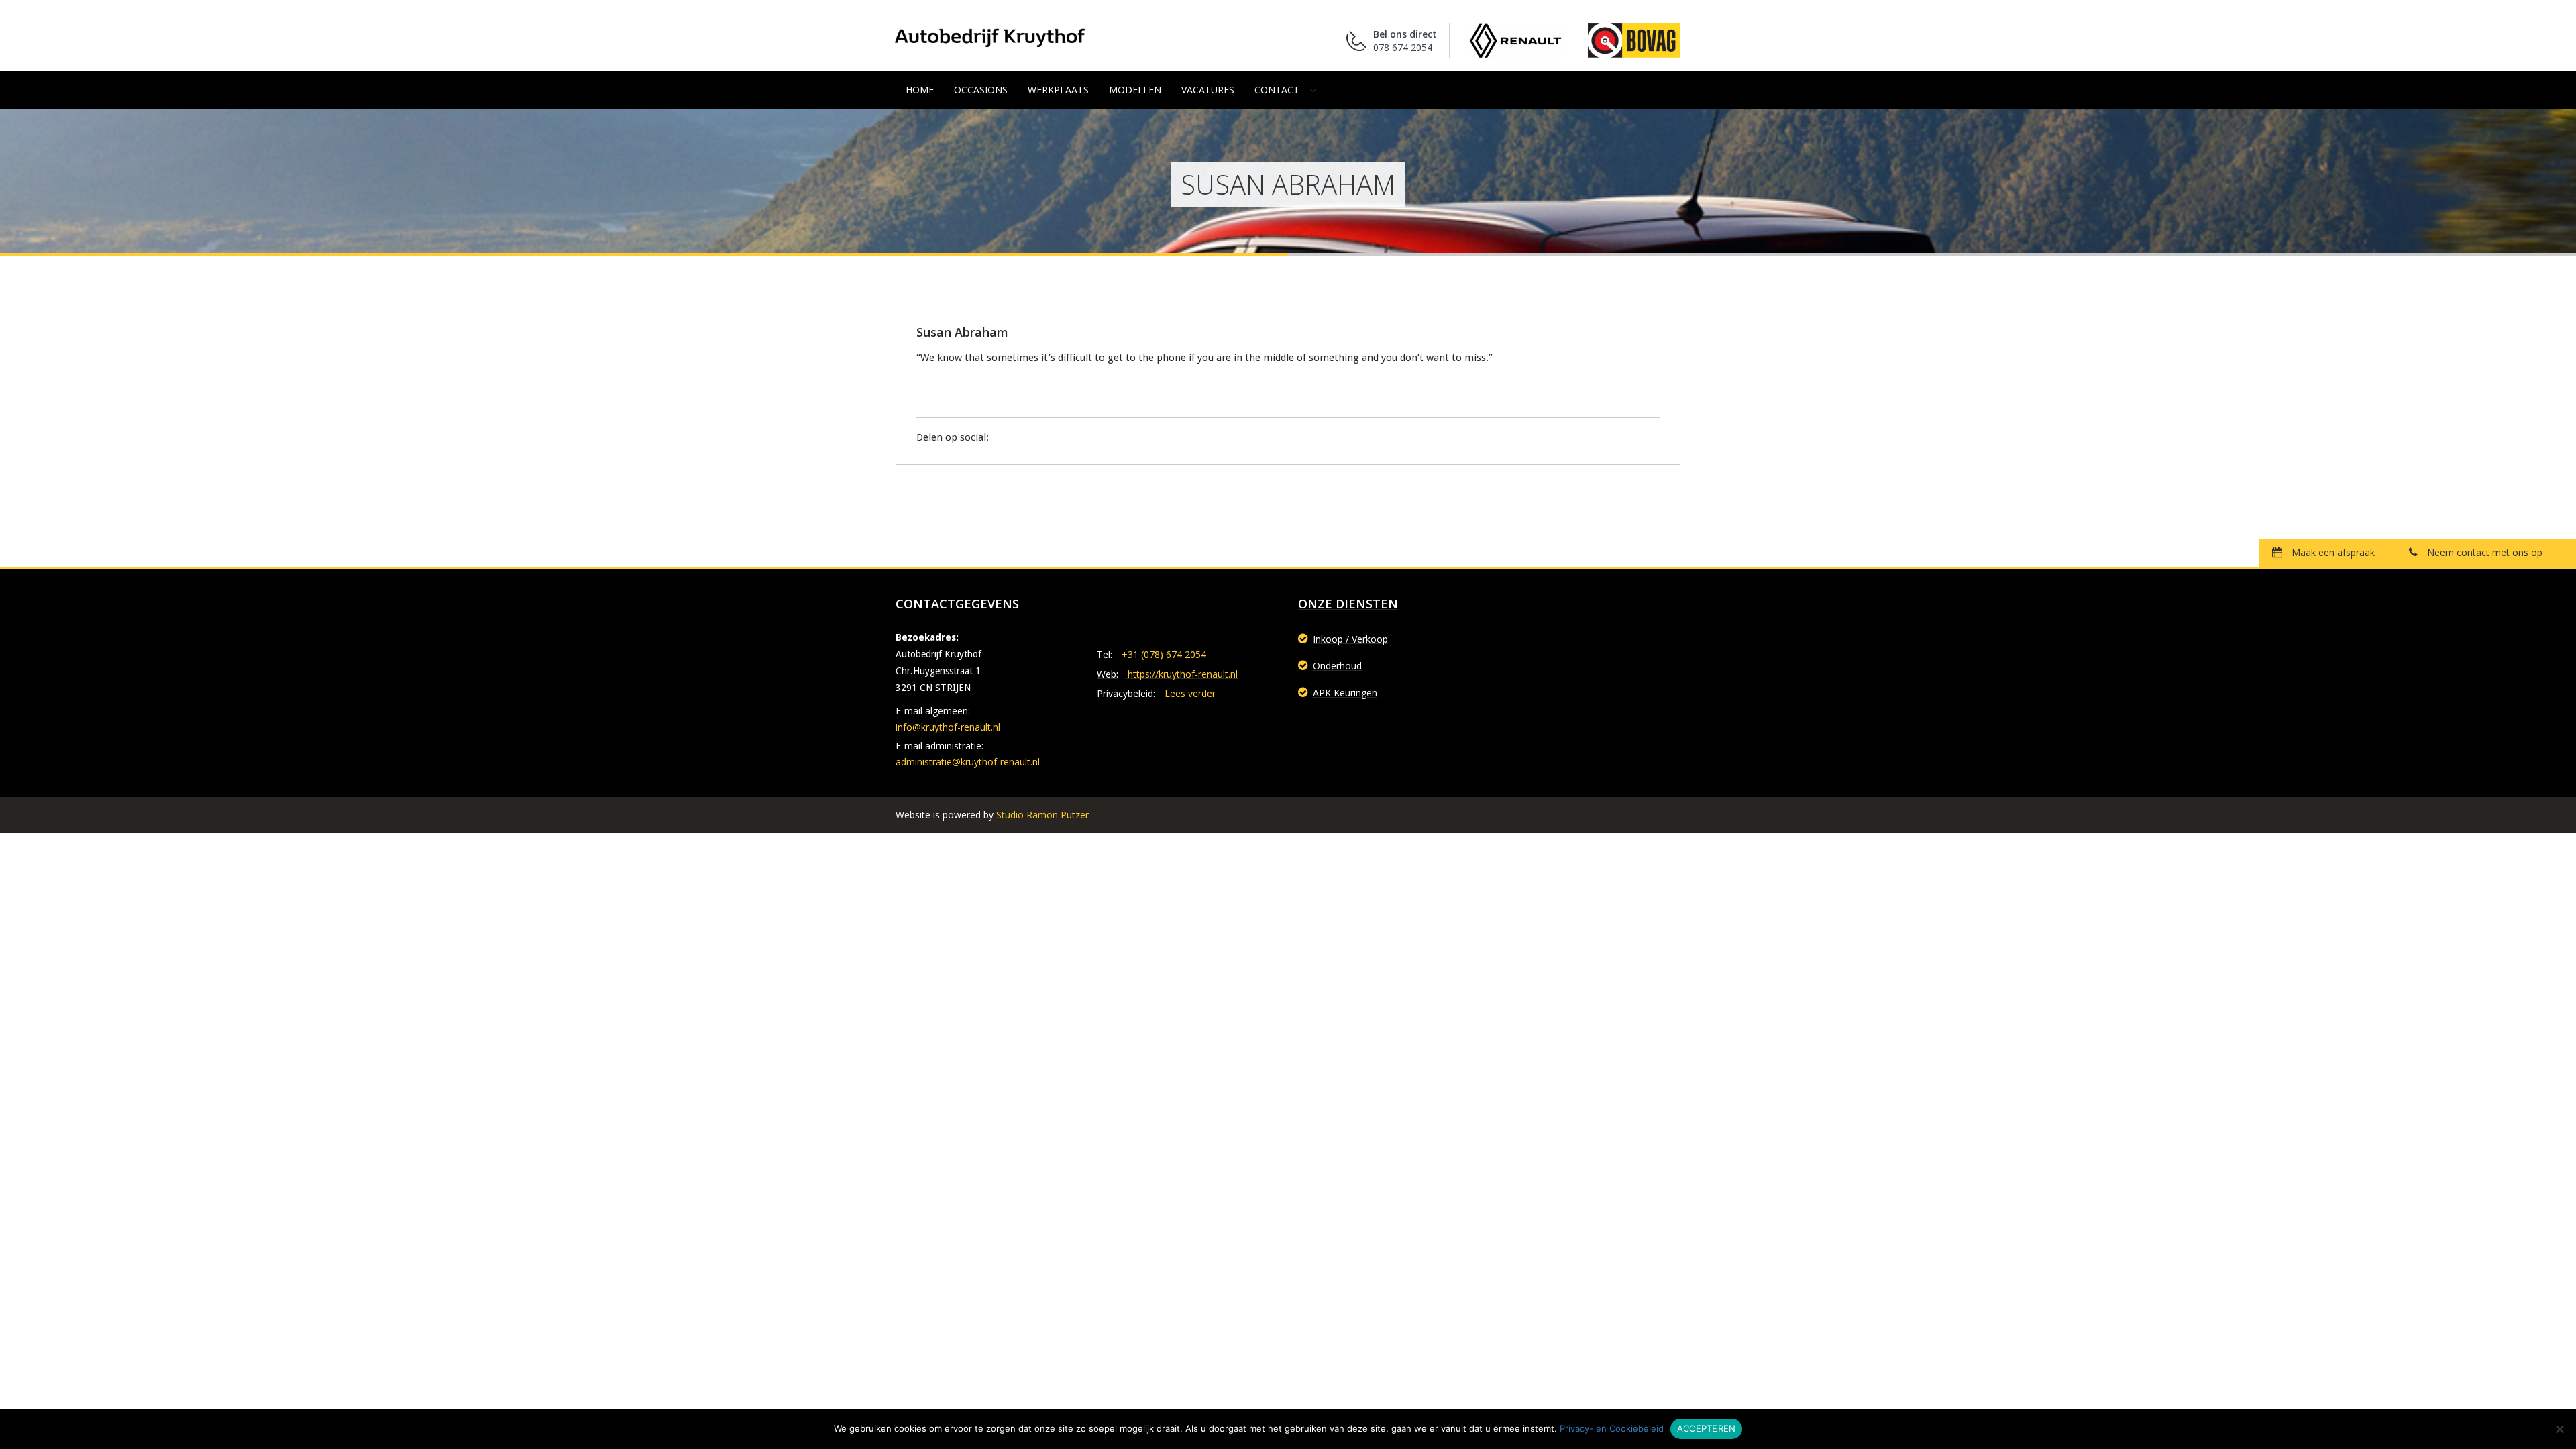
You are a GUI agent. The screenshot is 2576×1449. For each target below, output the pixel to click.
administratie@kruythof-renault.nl (968, 762)
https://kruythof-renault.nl (1183, 674)
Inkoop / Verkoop (1350, 639)
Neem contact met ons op (2483, 552)
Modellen (1135, 90)
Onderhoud (1337, 666)
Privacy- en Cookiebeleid (1612, 1428)
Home (920, 90)
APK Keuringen (1345, 693)
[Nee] (2559, 1429)
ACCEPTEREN (1707, 1428)
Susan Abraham (962, 332)
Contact (1277, 90)
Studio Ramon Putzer (1042, 815)
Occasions (981, 90)
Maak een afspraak (2332, 552)
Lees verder (1190, 693)
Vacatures (1208, 90)
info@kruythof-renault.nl (948, 727)
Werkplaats (1058, 90)
